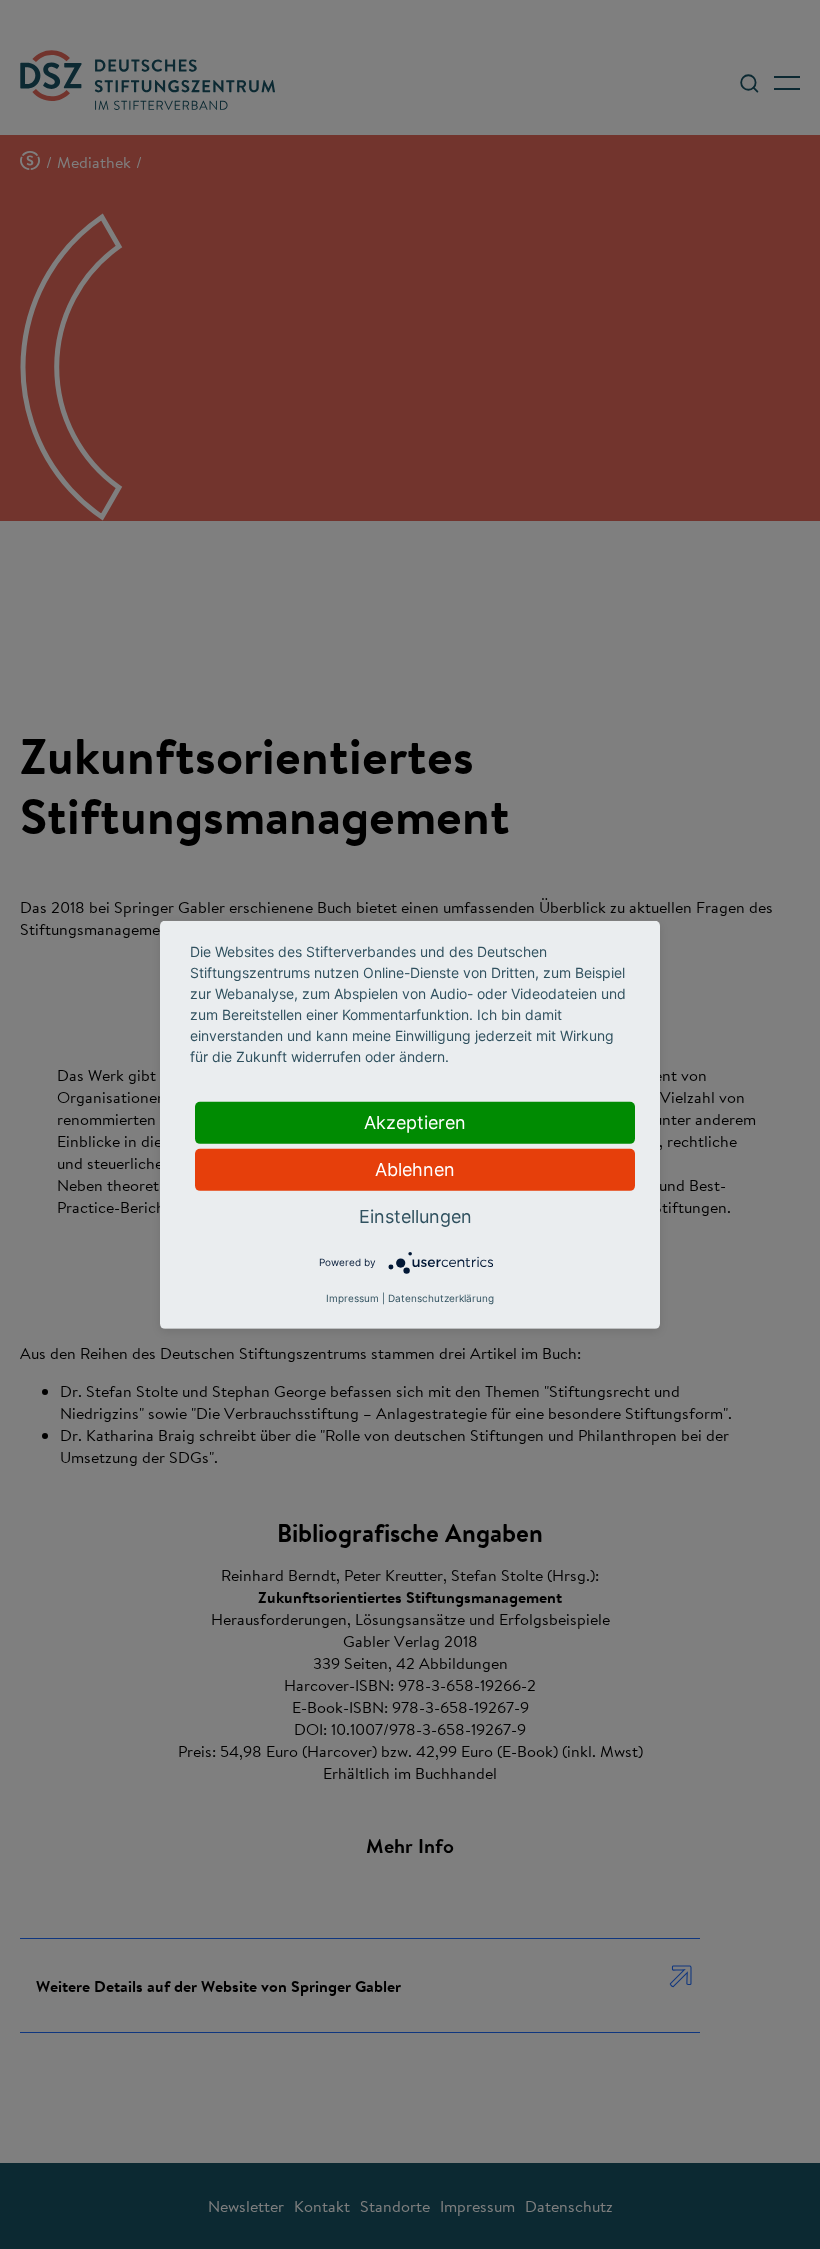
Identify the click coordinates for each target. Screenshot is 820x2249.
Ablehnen (415, 1168)
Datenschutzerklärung (441, 1298)
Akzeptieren (415, 1121)
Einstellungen (415, 1215)
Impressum (352, 1298)
